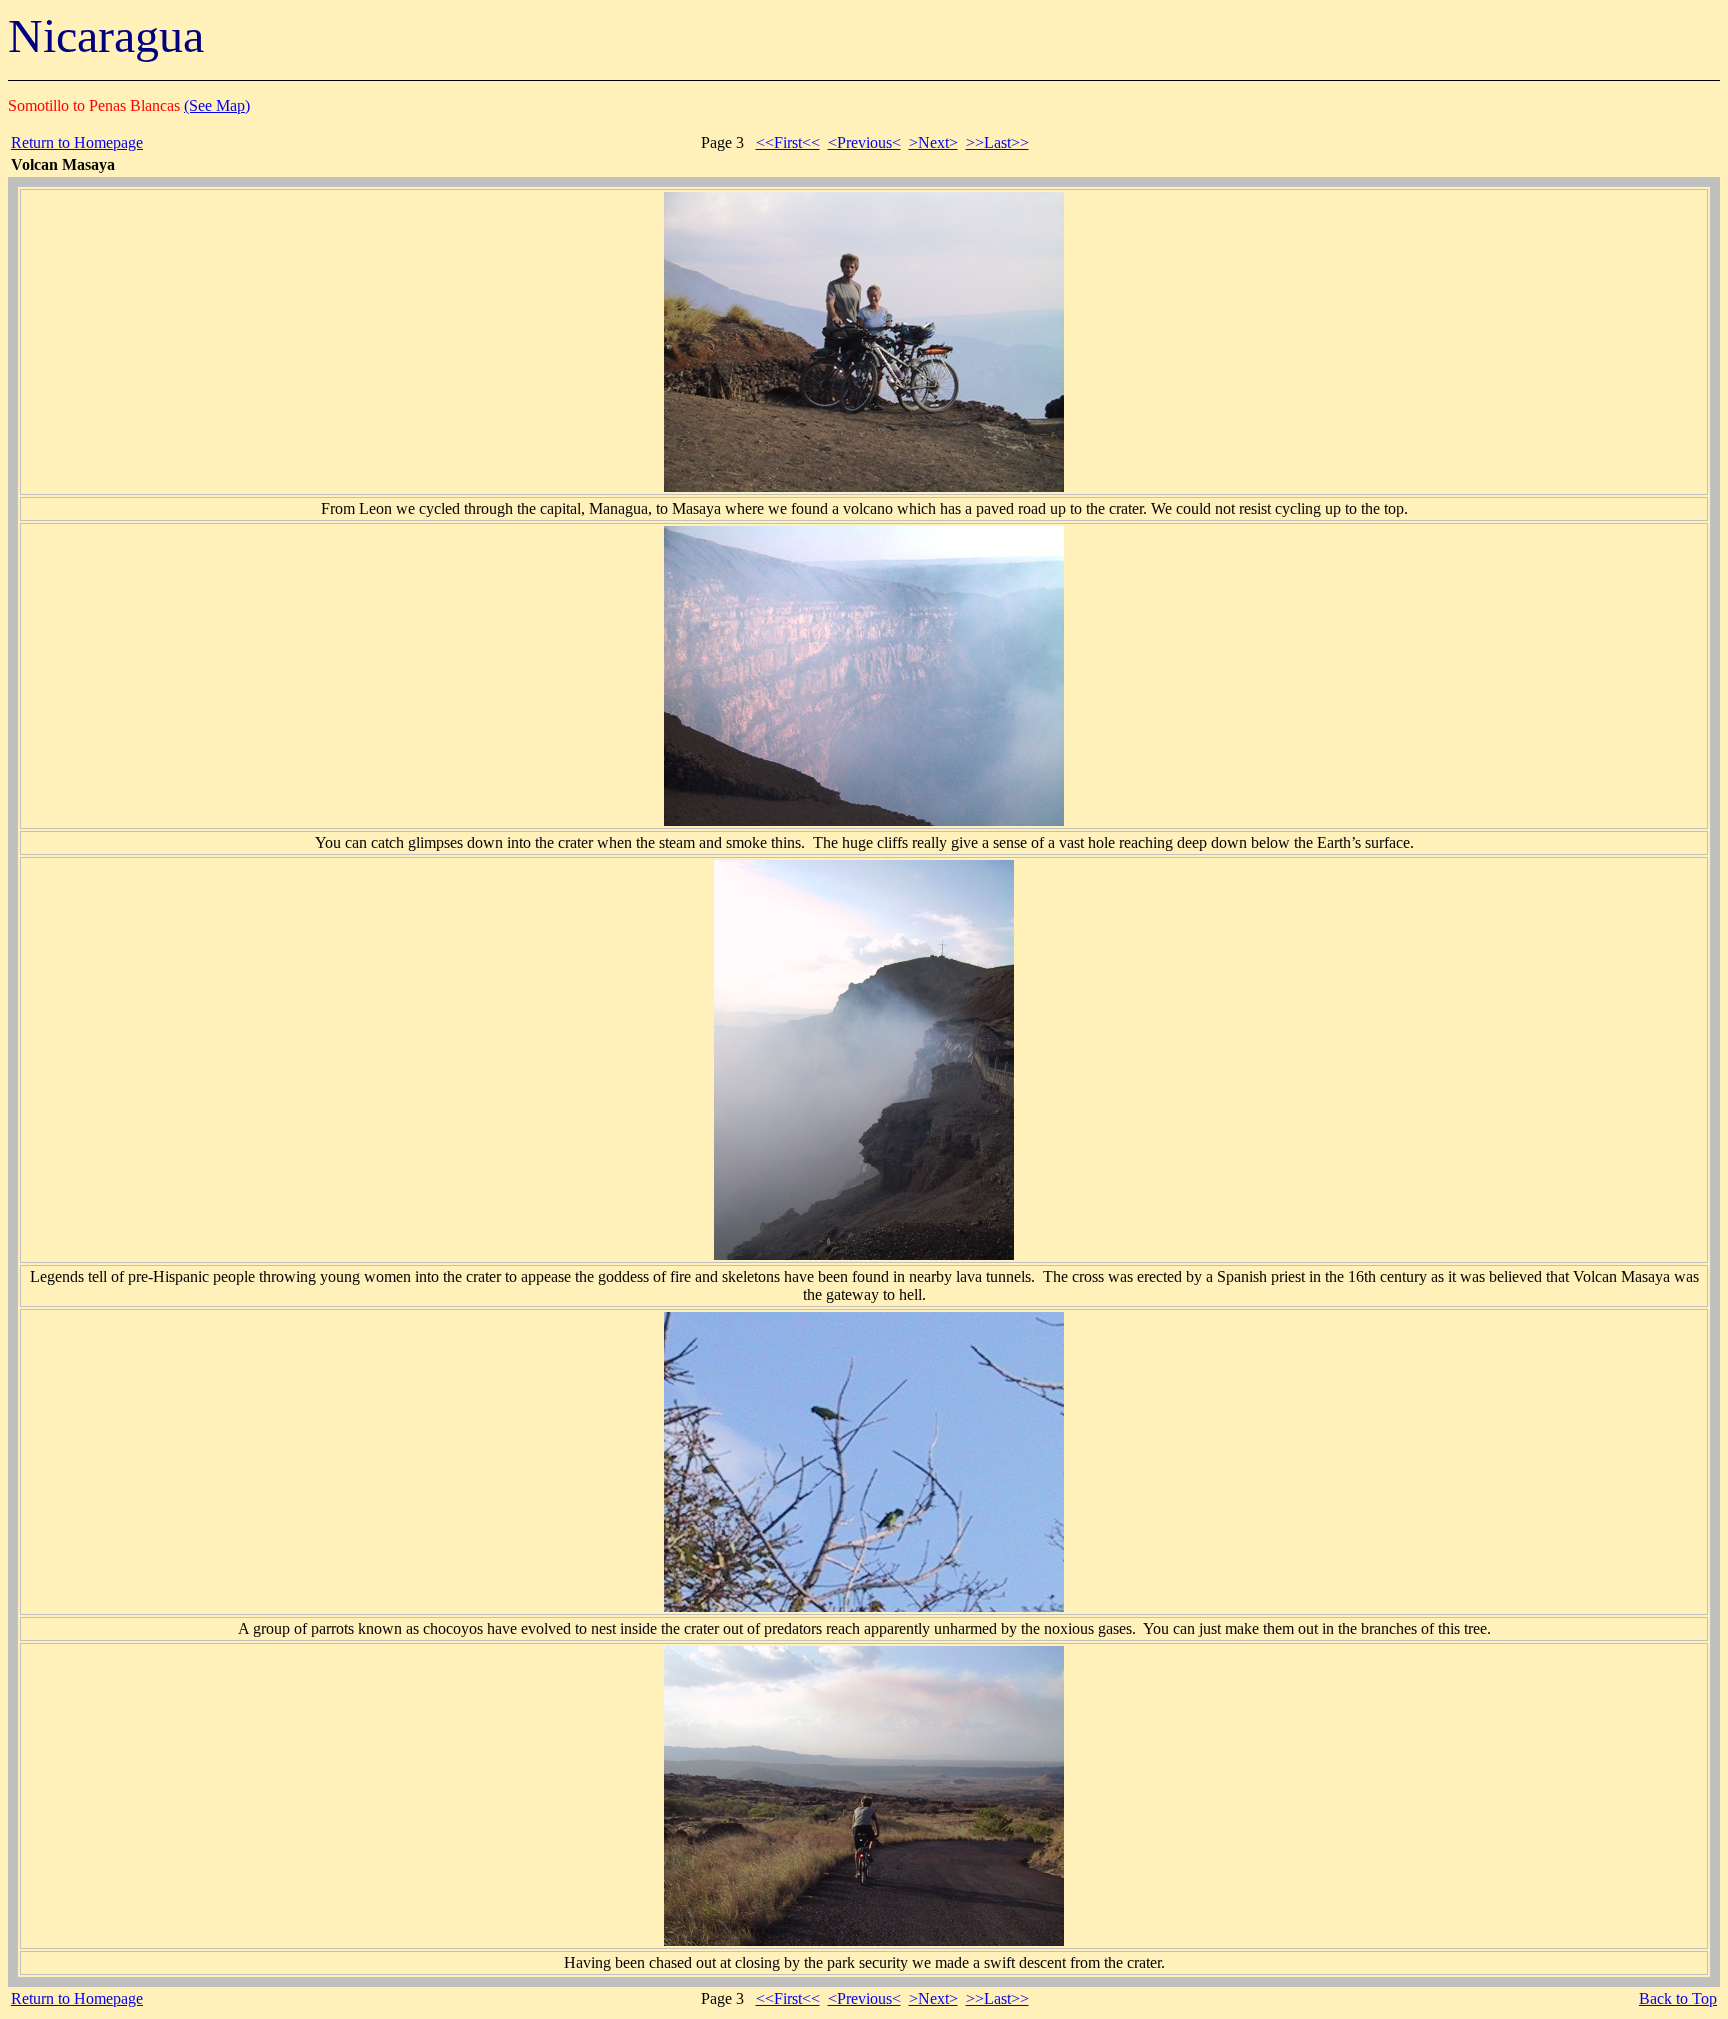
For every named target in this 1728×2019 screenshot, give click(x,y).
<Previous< (864, 142)
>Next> (933, 142)
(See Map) (217, 105)
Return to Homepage (77, 142)
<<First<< (788, 142)
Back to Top (1678, 1998)
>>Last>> (997, 142)
